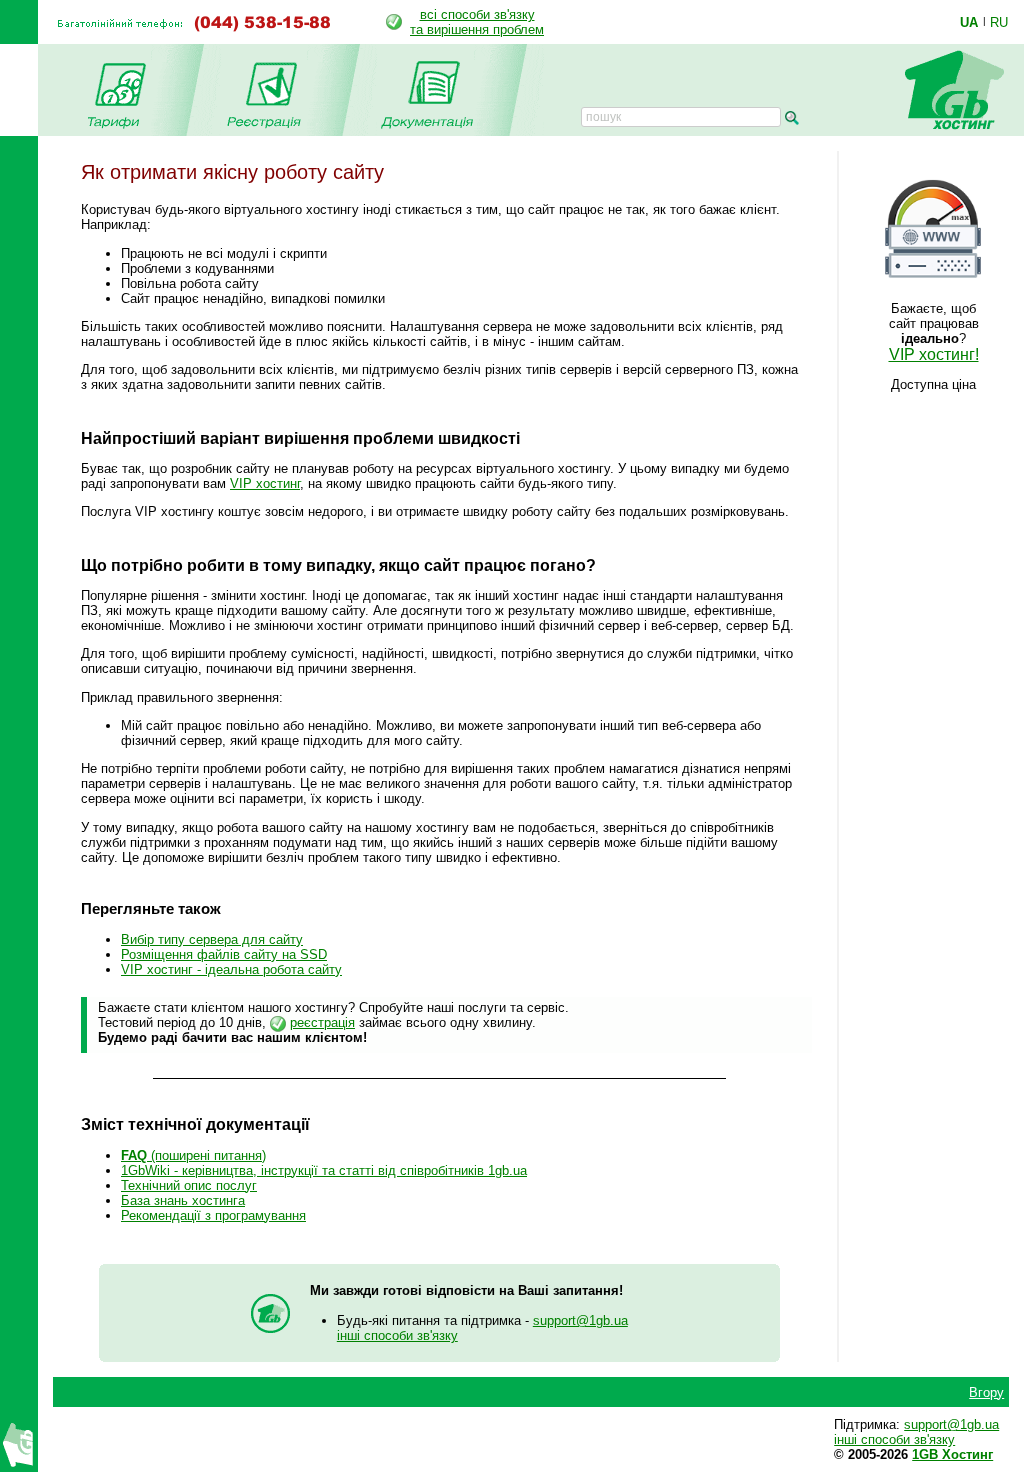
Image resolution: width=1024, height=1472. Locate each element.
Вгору (986, 1392)
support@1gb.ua (580, 1320)
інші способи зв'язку (397, 1335)
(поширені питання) (193, 1155)
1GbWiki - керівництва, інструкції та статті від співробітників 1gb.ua (324, 1170)
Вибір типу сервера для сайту (212, 939)
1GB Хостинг (952, 1454)
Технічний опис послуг (189, 1185)
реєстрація (322, 1022)
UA (969, 22)
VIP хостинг (265, 483)
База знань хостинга (183, 1200)
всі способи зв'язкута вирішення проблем (477, 22)
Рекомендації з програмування (213, 1215)
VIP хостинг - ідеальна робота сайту (231, 969)
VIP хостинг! (934, 354)
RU (999, 22)
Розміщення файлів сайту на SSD (224, 954)
